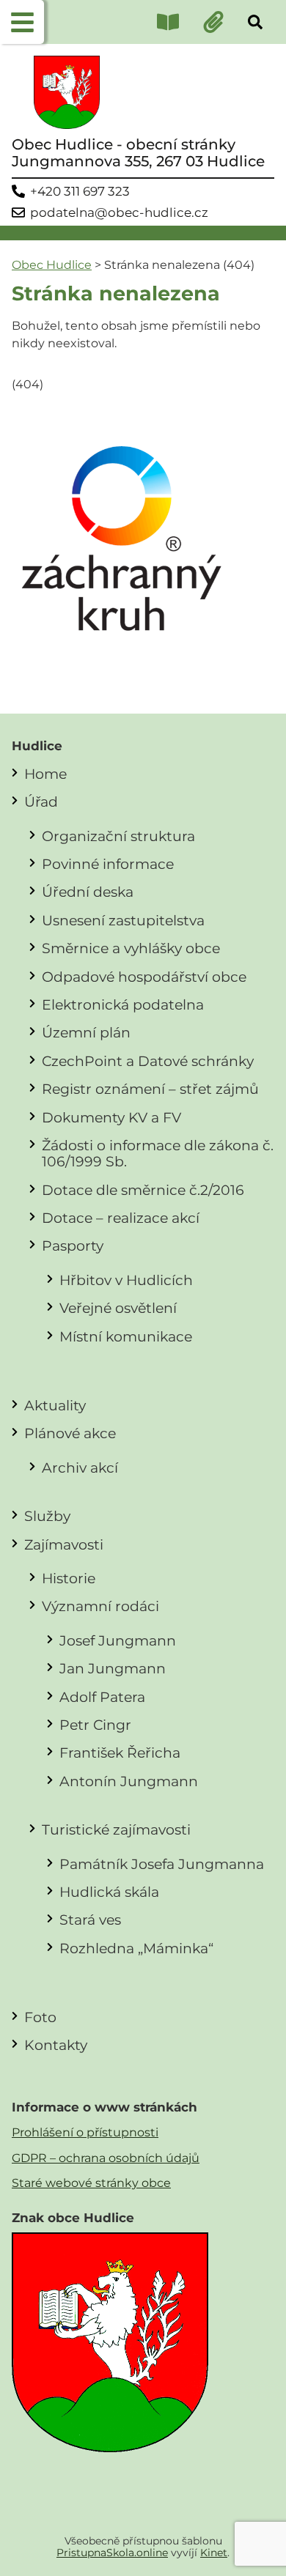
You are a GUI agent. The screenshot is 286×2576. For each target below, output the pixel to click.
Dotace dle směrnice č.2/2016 (143, 1190)
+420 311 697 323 (80, 192)
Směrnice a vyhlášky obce (131, 948)
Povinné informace (108, 864)
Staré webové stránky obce (91, 2183)
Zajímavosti (64, 1544)
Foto (40, 2017)
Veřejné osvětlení (118, 1308)
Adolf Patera (102, 1697)
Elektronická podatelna (123, 1004)
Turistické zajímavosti (116, 1829)
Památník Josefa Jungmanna (162, 1864)
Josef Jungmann (118, 1640)
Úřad (41, 802)
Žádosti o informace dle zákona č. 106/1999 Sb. (158, 1153)
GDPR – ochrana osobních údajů (106, 2158)
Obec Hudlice (52, 265)
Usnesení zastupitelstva (123, 920)
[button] (22, 22)
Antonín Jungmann (129, 1781)
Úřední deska (88, 892)
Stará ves (90, 1920)
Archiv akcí (80, 1467)
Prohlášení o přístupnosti (85, 2132)
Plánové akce (70, 1433)
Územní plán (86, 1032)
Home (45, 774)
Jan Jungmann (113, 1668)
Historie (69, 1578)
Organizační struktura (118, 836)
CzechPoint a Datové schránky (148, 1061)
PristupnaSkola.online (112, 2553)
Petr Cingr (95, 1725)
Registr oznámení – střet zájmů (150, 1089)
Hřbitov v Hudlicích (126, 1280)
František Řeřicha (120, 1753)
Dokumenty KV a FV (111, 1117)
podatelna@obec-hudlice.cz (119, 213)
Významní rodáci (100, 1606)
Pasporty (73, 1246)
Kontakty (56, 2045)
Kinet (214, 2553)
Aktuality (55, 1405)
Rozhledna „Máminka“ (136, 1948)
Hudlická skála (109, 1892)
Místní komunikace (126, 1336)
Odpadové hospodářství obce (144, 977)
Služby (47, 1516)
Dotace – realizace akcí (121, 1218)
